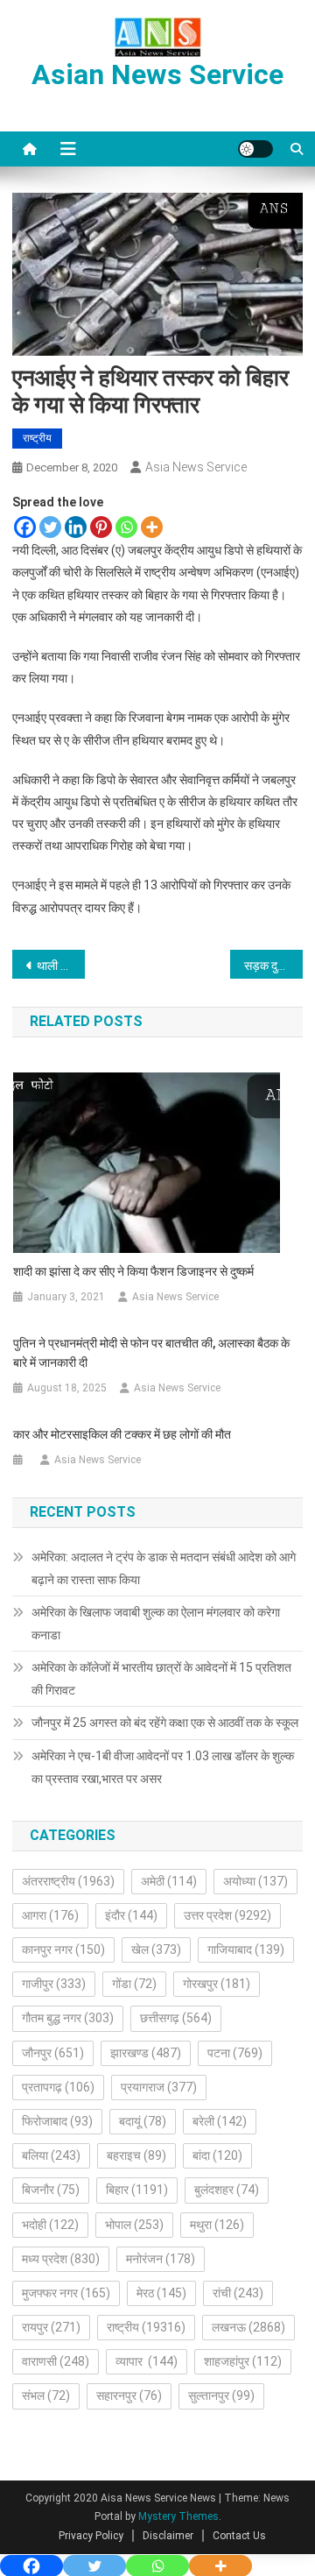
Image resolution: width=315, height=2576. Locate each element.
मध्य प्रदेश (61, 2259)
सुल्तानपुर (221, 2396)
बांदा (217, 2155)
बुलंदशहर (227, 2190)
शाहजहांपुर (243, 2361)
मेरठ (161, 2293)
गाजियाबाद (246, 1950)
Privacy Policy (91, 2536)
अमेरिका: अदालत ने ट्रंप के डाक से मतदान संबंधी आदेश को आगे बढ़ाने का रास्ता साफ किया (164, 1568)
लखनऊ (248, 2327)
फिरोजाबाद (57, 2121)
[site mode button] (255, 149)
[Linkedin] (76, 527)
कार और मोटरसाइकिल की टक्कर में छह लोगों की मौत (122, 1434)
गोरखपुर (217, 1984)
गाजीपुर (54, 1984)
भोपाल (134, 2225)
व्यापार (147, 2361)
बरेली (220, 2121)
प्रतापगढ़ (58, 2087)
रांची (238, 2293)
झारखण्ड (146, 2053)
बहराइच (136, 2155)
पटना (235, 2053)
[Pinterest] (101, 527)
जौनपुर (53, 2053)
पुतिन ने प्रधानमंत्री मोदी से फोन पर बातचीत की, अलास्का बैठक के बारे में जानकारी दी (151, 1353)
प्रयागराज (159, 2087)
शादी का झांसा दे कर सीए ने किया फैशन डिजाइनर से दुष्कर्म (133, 1271)
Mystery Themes (178, 2516)
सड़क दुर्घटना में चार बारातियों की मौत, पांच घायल (273, 966)
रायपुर (51, 2327)
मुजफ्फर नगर (66, 2293)
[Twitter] (50, 527)
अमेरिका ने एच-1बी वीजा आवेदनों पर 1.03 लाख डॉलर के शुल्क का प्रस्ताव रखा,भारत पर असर (163, 1767)
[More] (152, 527)
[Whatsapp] (126, 527)
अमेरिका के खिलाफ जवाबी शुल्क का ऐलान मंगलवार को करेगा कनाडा (156, 1624)
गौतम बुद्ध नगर (68, 2018)
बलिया (51, 2155)
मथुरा (217, 2225)
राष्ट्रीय (37, 438)
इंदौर (131, 1915)
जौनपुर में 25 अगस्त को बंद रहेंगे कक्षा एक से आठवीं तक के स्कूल (165, 1723)
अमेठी (169, 1881)
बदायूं (143, 2121)
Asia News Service (196, 467)
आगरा (50, 1915)
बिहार (137, 2190)
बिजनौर (51, 2190)
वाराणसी (56, 2361)
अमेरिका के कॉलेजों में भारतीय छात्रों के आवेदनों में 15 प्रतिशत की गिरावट (161, 1679)
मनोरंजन (161, 2259)
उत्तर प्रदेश (227, 1915)
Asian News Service (157, 74)
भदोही (50, 2225)
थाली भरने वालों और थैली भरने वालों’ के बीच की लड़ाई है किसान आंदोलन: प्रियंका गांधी (61, 966)
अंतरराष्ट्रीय (68, 1881)
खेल (156, 1950)
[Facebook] (25, 527)
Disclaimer (168, 2536)
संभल (46, 2396)
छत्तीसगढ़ (176, 2018)
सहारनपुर (129, 2396)
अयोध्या (255, 1881)
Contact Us (239, 2536)
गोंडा (134, 1984)
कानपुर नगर (63, 1950)
